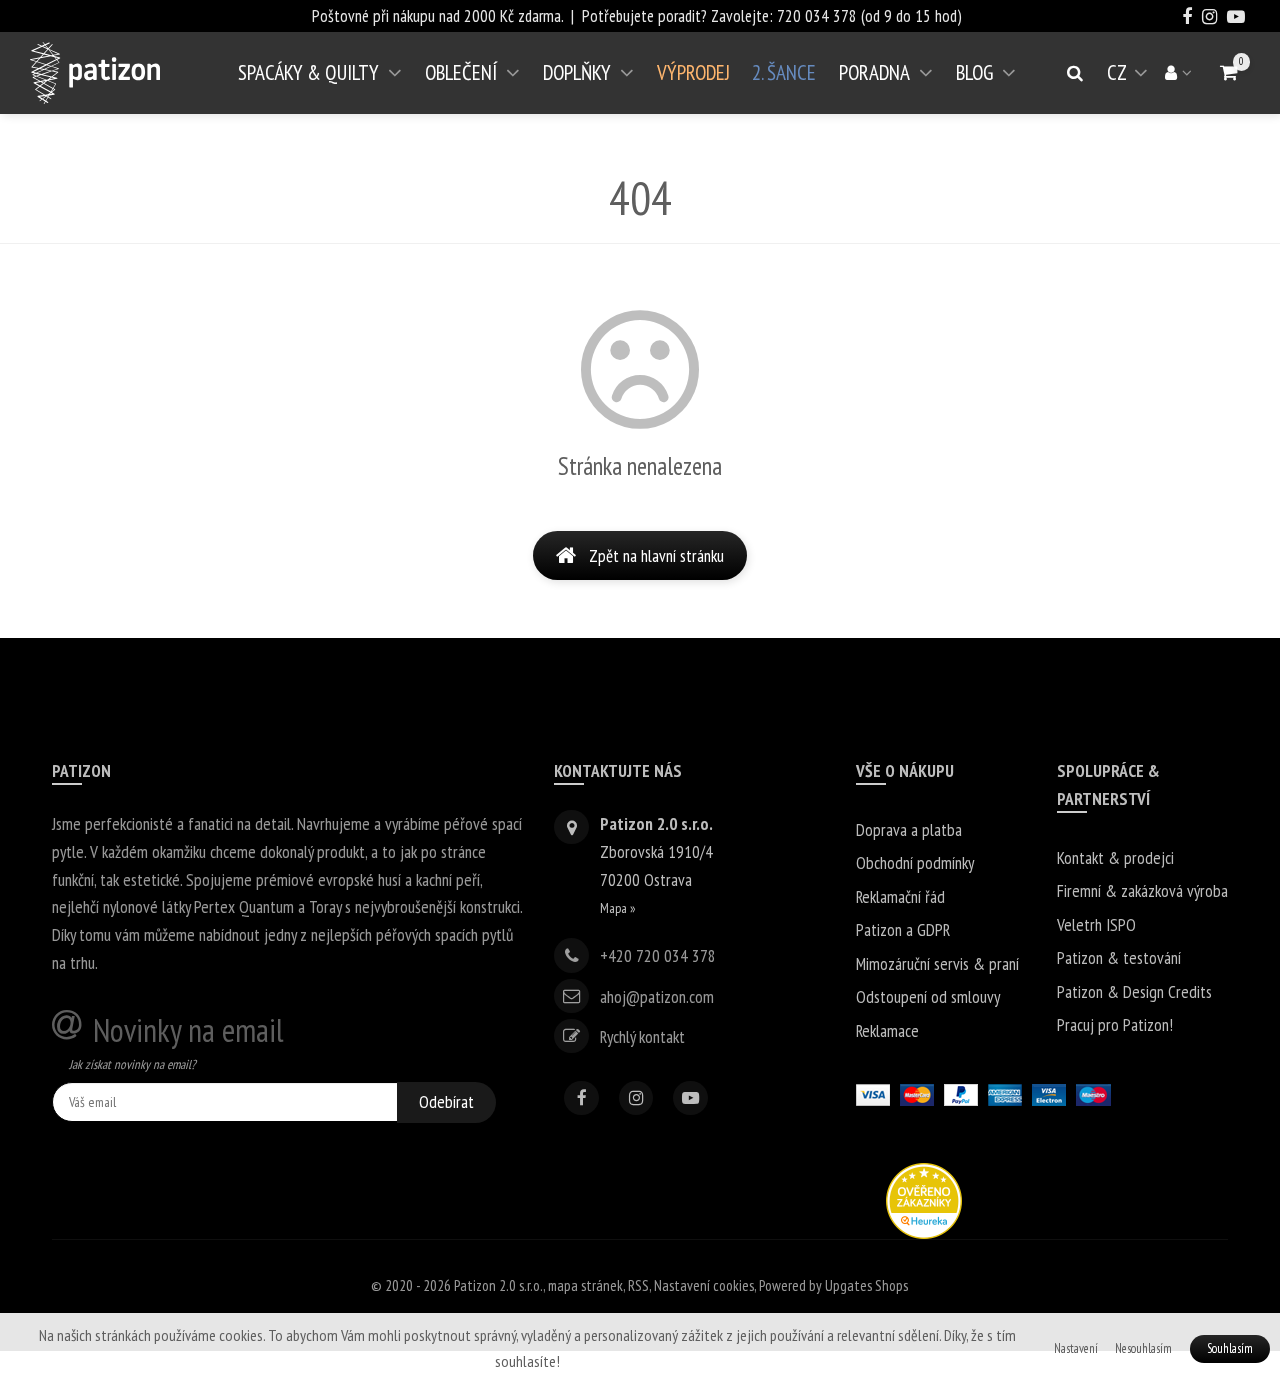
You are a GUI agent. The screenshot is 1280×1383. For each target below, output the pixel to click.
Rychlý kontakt (642, 1035)
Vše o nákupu (905, 770)
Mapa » (618, 907)
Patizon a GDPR (903, 929)
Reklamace (887, 1030)
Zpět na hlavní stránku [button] (656, 555)
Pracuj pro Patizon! (1115, 1024)
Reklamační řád (900, 896)
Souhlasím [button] (1230, 1348)
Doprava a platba (909, 829)
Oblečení (461, 72)
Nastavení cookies (704, 1285)
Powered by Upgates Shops (833, 1285)
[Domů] (95, 73)
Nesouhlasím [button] (1143, 1348)
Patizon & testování (1119, 957)
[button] (1228, 72)
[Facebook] (581, 1098)
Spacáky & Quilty (308, 72)
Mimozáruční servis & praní (937, 963)
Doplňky (577, 72)
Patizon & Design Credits (1134, 991)
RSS (638, 1285)
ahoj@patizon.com (657, 995)
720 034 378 (817, 16)
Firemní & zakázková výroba (1142, 890)
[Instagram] (636, 1098)
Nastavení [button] (1076, 1348)
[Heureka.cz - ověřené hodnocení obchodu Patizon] (924, 1198)
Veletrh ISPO (1096, 924)
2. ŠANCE (784, 72)
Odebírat (446, 1101)
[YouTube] (690, 1098)
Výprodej (693, 72)
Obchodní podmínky (915, 862)
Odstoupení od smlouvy (928, 996)
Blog (974, 72)
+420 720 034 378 (658, 955)
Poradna (874, 72)
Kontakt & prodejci (1115, 857)
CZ (1131, 80)
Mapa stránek (585, 1285)
